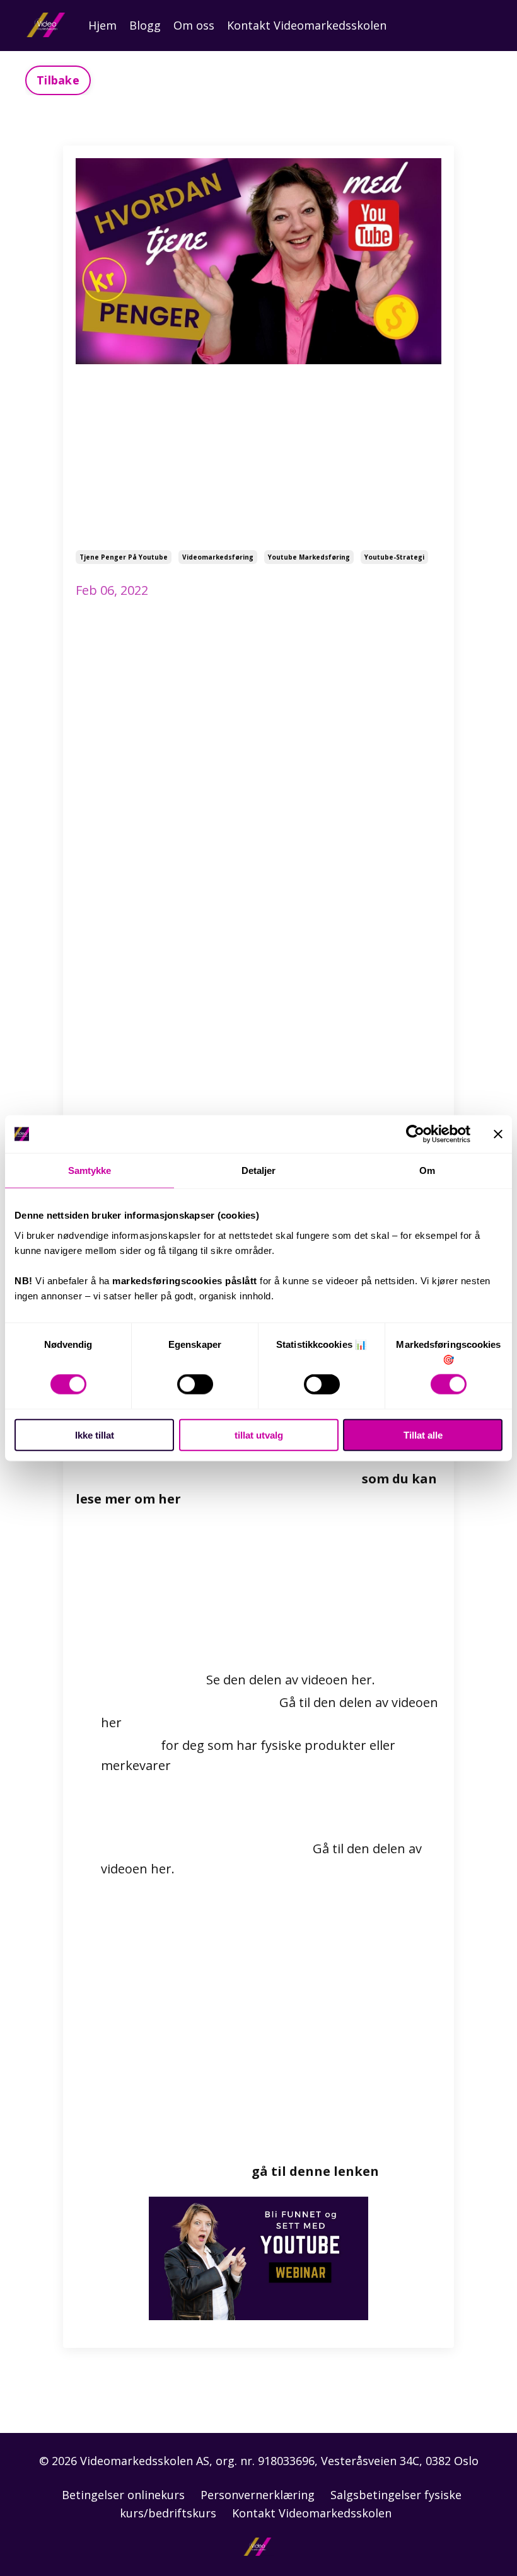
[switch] (195, 1384)
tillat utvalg (259, 1435)
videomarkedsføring (218, 557)
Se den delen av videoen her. (291, 1680)
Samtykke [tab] (90, 1170)
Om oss (194, 25)
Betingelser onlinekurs (123, 2495)
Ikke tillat (95, 1435)
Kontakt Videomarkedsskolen (307, 25)
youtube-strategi (394, 557)
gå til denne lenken (315, 2171)
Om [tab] (427, 1170)
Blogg (145, 25)
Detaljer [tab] (259, 1170)
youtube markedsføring (309, 557)
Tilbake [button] (58, 80)
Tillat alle (423, 1435)
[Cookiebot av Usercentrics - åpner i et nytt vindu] (415, 1134)
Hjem (102, 25)
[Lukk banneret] (498, 1134)
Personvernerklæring (258, 2495)
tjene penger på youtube (124, 557)
